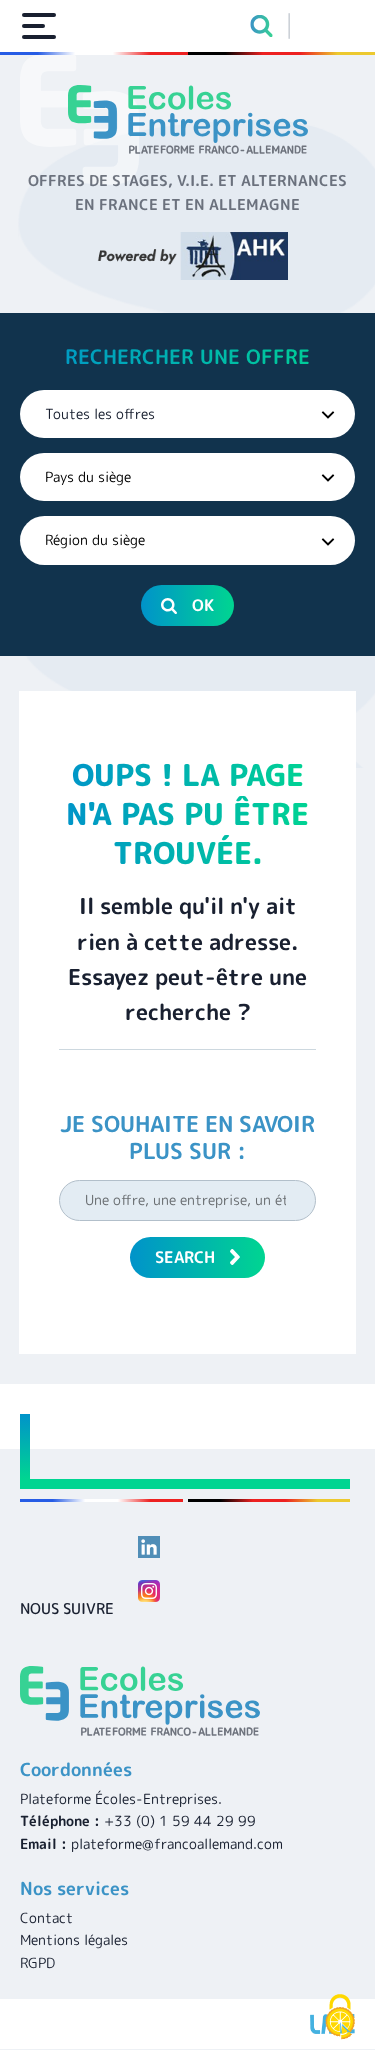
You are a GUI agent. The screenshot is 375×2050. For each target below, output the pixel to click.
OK (203, 605)
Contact (46, 1917)
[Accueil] (187, 119)
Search (185, 1257)
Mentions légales (74, 1939)
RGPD (37, 1962)
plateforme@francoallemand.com (177, 1843)
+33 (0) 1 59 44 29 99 (180, 1820)
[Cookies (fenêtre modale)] (340, 2017)
